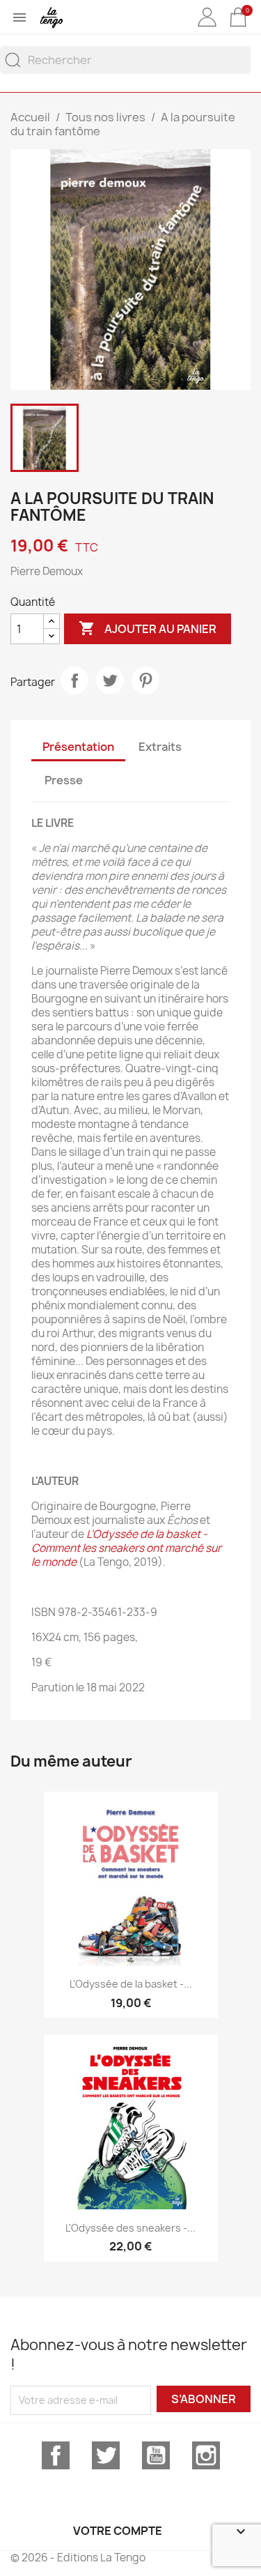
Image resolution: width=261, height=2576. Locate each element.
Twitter (106, 2455)
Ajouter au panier (148, 628)
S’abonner (204, 2399)
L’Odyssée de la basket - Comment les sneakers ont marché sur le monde (126, 1548)
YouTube (156, 2455)
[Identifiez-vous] (207, 27)
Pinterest (145, 680)
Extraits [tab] (160, 747)
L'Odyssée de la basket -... (131, 1984)
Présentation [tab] (78, 747)
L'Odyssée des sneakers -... (130, 2228)
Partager (74, 680)
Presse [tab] (64, 780)
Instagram (206, 2455)
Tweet (110, 680)
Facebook (56, 2455)
